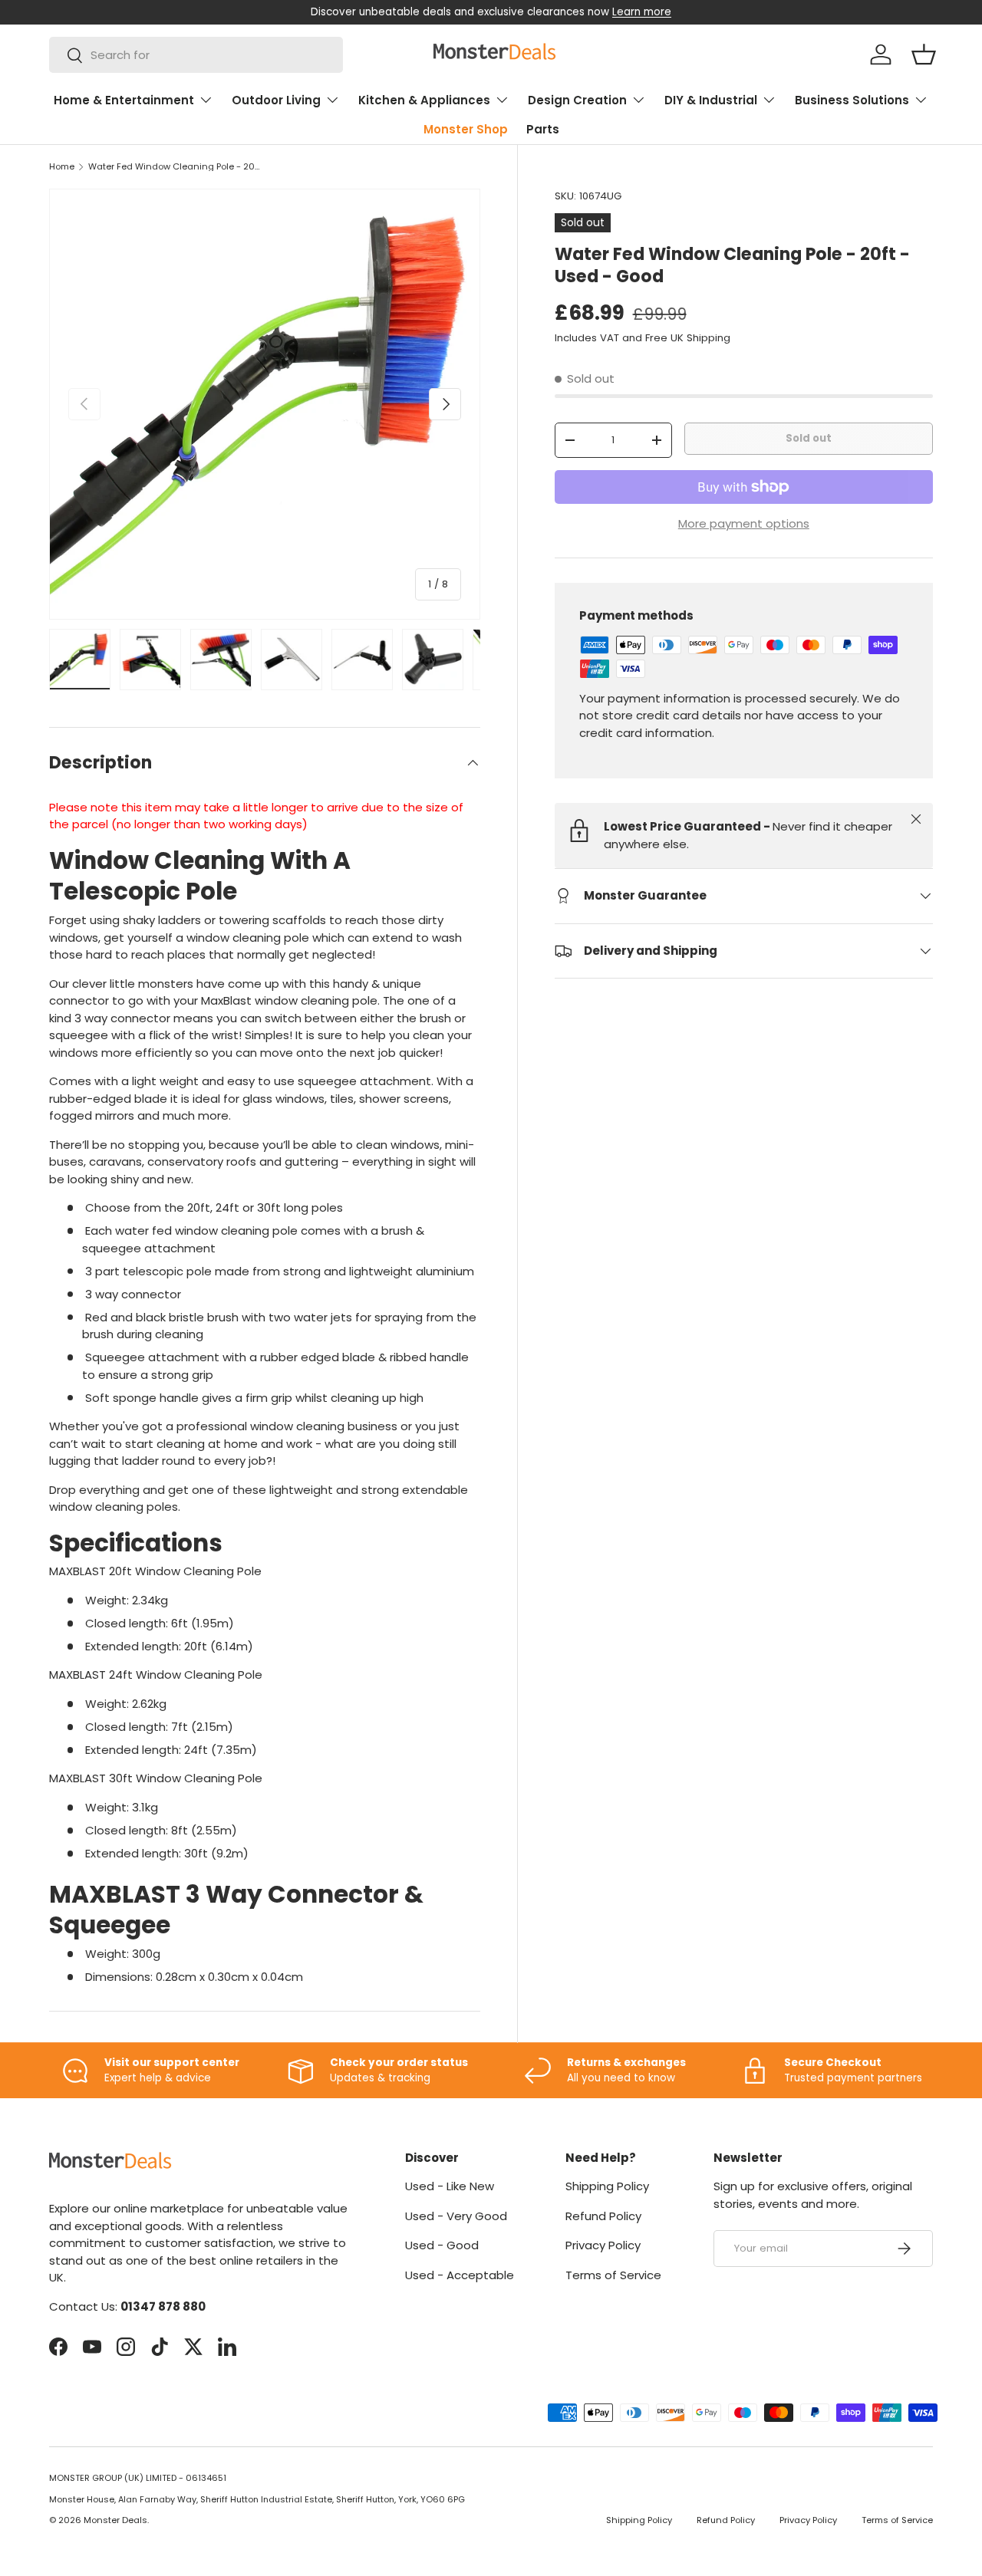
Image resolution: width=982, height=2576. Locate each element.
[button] (924, 54)
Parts (543, 129)
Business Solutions (852, 100)
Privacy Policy (603, 2245)
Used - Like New (450, 2186)
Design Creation (577, 100)
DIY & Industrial (711, 100)
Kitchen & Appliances (424, 100)
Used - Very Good (456, 2216)
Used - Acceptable (460, 2275)
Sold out (809, 438)
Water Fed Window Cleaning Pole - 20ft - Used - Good (175, 167)
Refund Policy (603, 2216)
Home (62, 167)
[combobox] (196, 55)
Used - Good (442, 2245)
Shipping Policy (607, 2186)
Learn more (642, 12)
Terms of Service (613, 2275)
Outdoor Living (276, 100)
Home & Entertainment (124, 100)
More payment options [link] (744, 523)
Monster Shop (466, 129)
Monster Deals (115, 2520)
